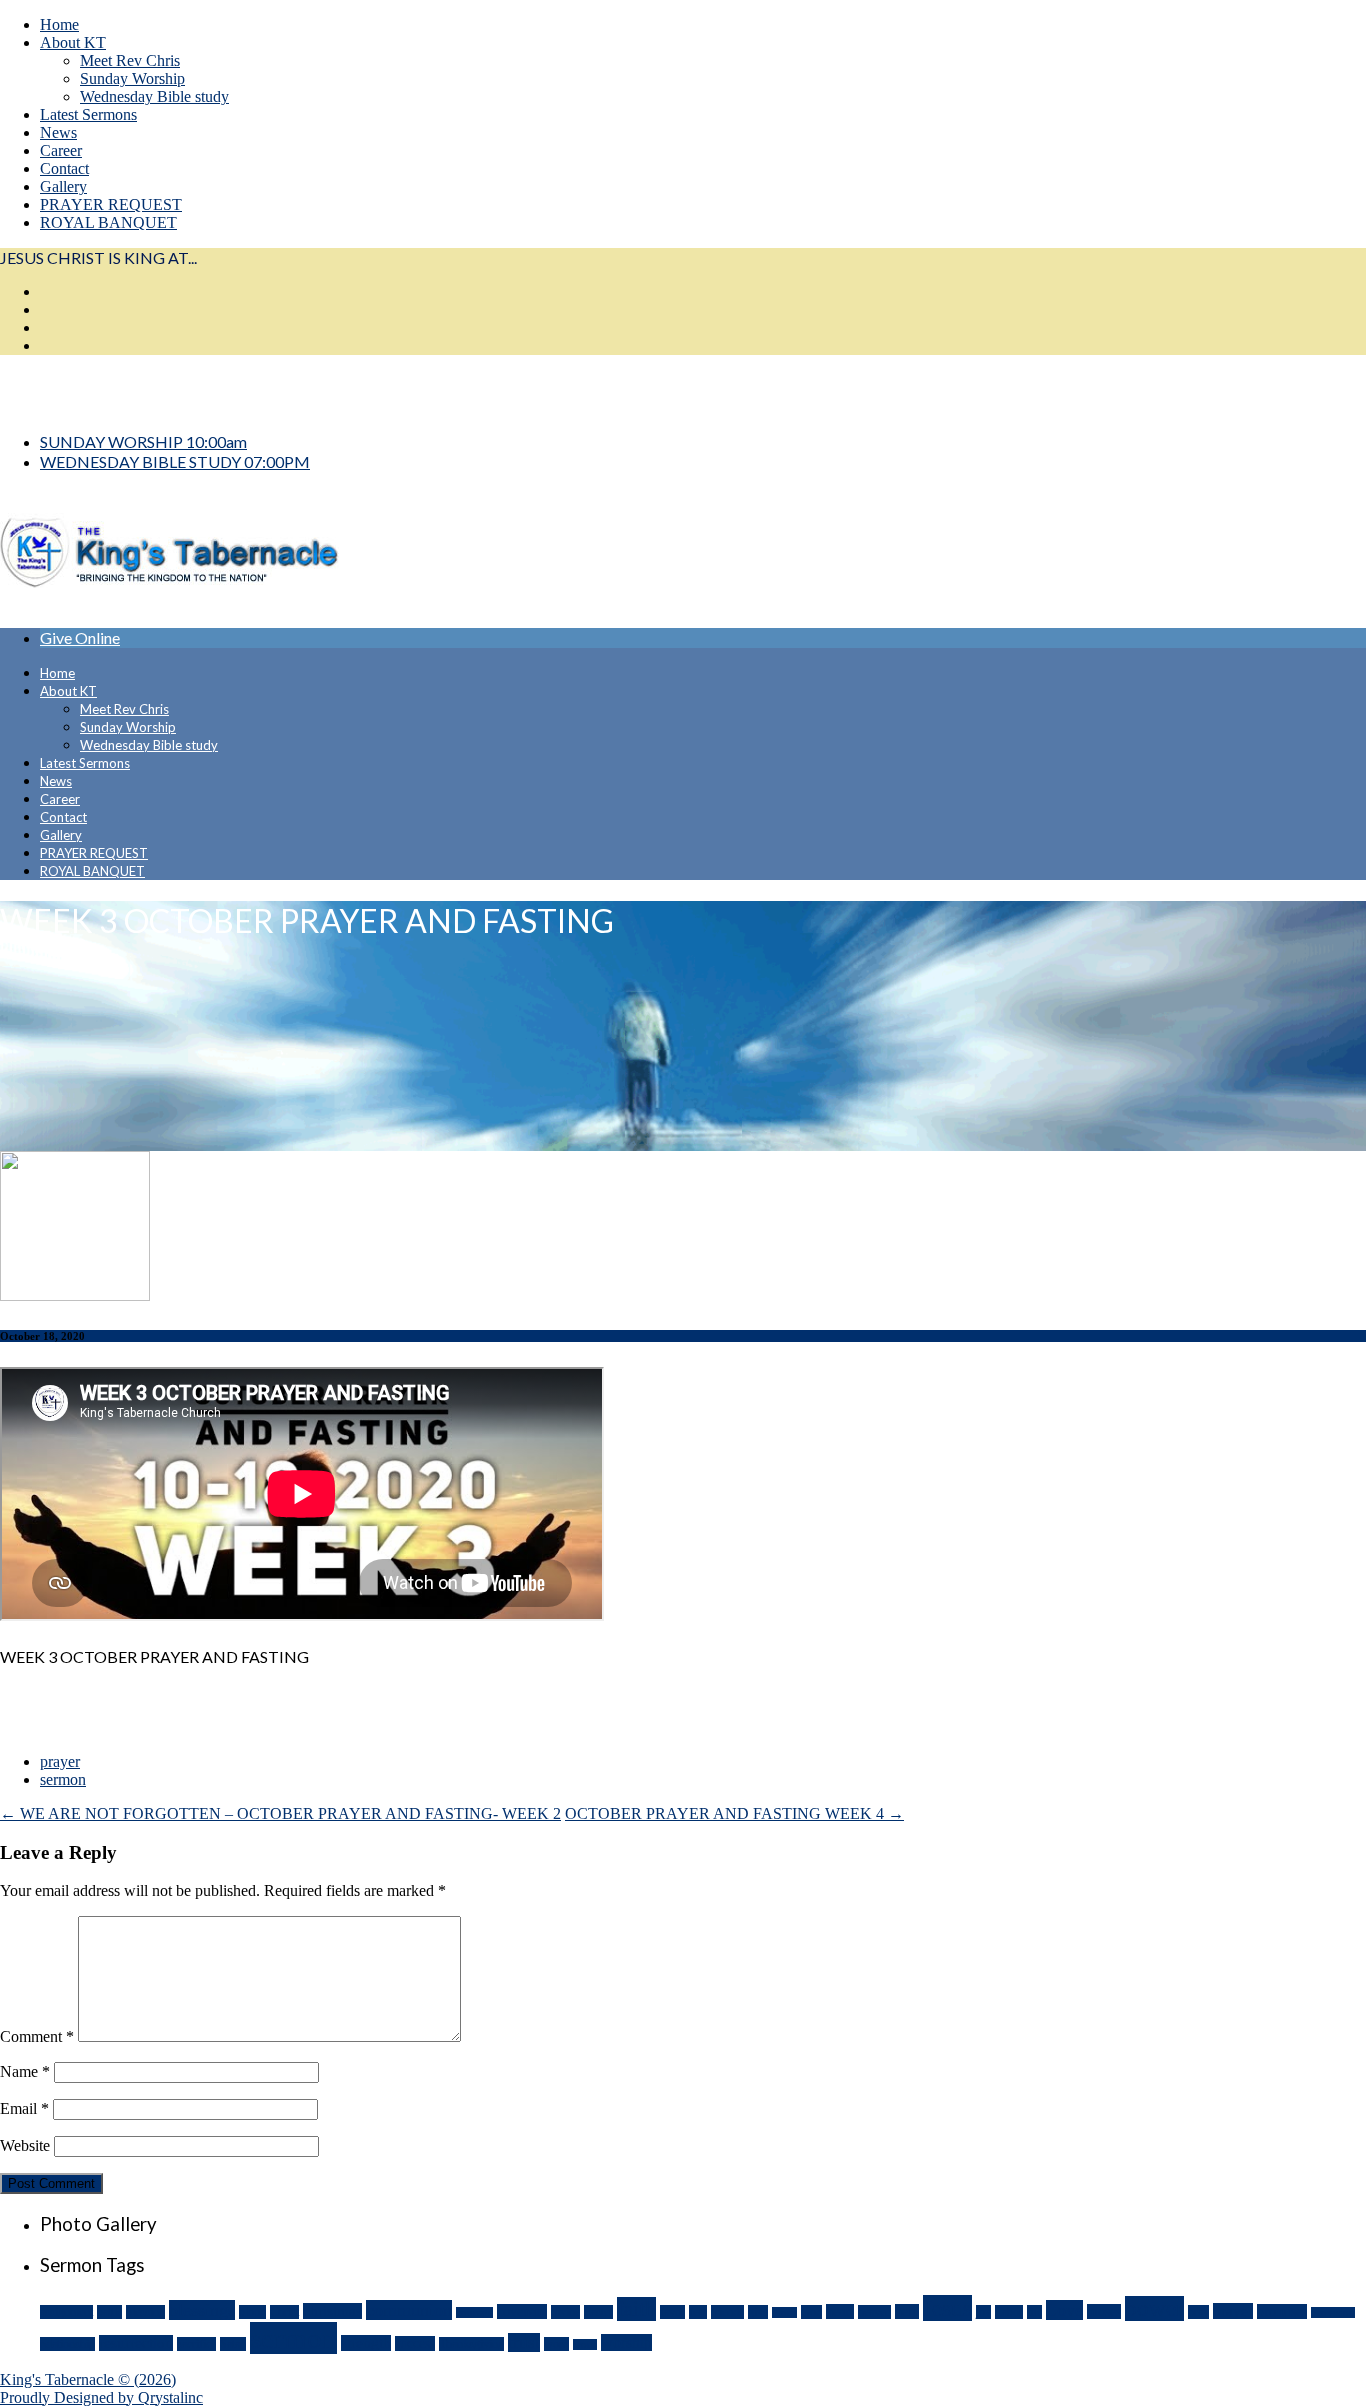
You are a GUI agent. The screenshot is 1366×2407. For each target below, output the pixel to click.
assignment (66, 2312)
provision (1333, 2312)
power (1154, 2308)
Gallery (63, 186)
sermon (63, 1779)
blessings (202, 2310)
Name (25, 2071)
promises (1282, 2311)
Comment (37, 2036)
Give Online (80, 637)
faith (636, 2309)
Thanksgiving (471, 2344)
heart (840, 2311)
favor (672, 2312)
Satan (233, 2344)
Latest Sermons (88, 114)
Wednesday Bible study (154, 96)
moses (1104, 2311)
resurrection (136, 2343)
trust (524, 2342)
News (58, 132)
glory (784, 2312)
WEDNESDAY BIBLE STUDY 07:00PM (175, 461)
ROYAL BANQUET (108, 222)
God (811, 2312)
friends (727, 2312)
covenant (522, 2311)
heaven (874, 2312)
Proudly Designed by (101, 2397)
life (1034, 2312)
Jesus (947, 2308)
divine (565, 2312)
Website (25, 2145)
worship (626, 2342)
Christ (284, 2312)
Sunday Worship (132, 78)
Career (61, 150)
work (585, 2344)
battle (109, 2312)
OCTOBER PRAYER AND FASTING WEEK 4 (734, 1813)
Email (24, 2108)
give (758, 2312)
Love (1064, 2310)
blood (252, 2312)
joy (983, 2312)
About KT (73, 42)
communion (409, 2310)
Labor (1009, 2312)
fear (698, 2312)
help (907, 2311)
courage (474, 2312)
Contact (64, 168)
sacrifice (196, 2344)
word (556, 2344)
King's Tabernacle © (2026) (88, 2379)
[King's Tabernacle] (169, 602)
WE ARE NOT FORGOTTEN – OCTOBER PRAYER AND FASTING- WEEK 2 (280, 1813)
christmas (332, 2311)
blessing (145, 2312)
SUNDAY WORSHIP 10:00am (143, 441)
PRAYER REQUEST (111, 204)
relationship (67, 2344)
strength (366, 2343)
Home (59, 24)
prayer (60, 1761)
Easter (598, 2312)
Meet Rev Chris (130, 60)
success (415, 2343)
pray (1198, 2312)
